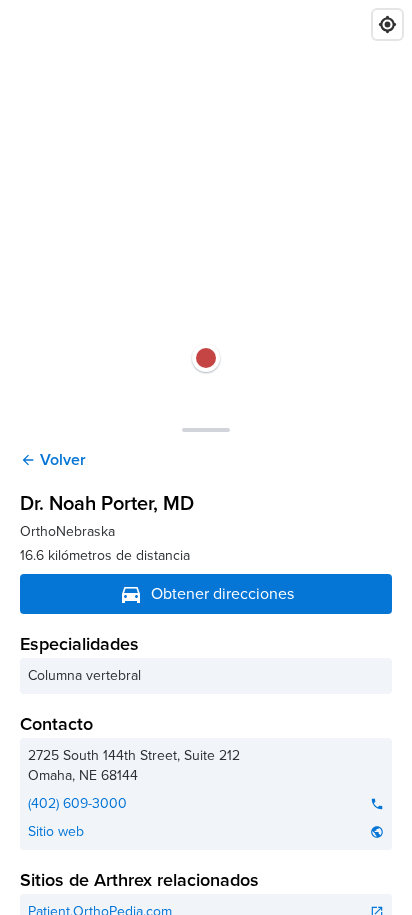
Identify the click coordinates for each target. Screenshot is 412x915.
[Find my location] (387, 24)
